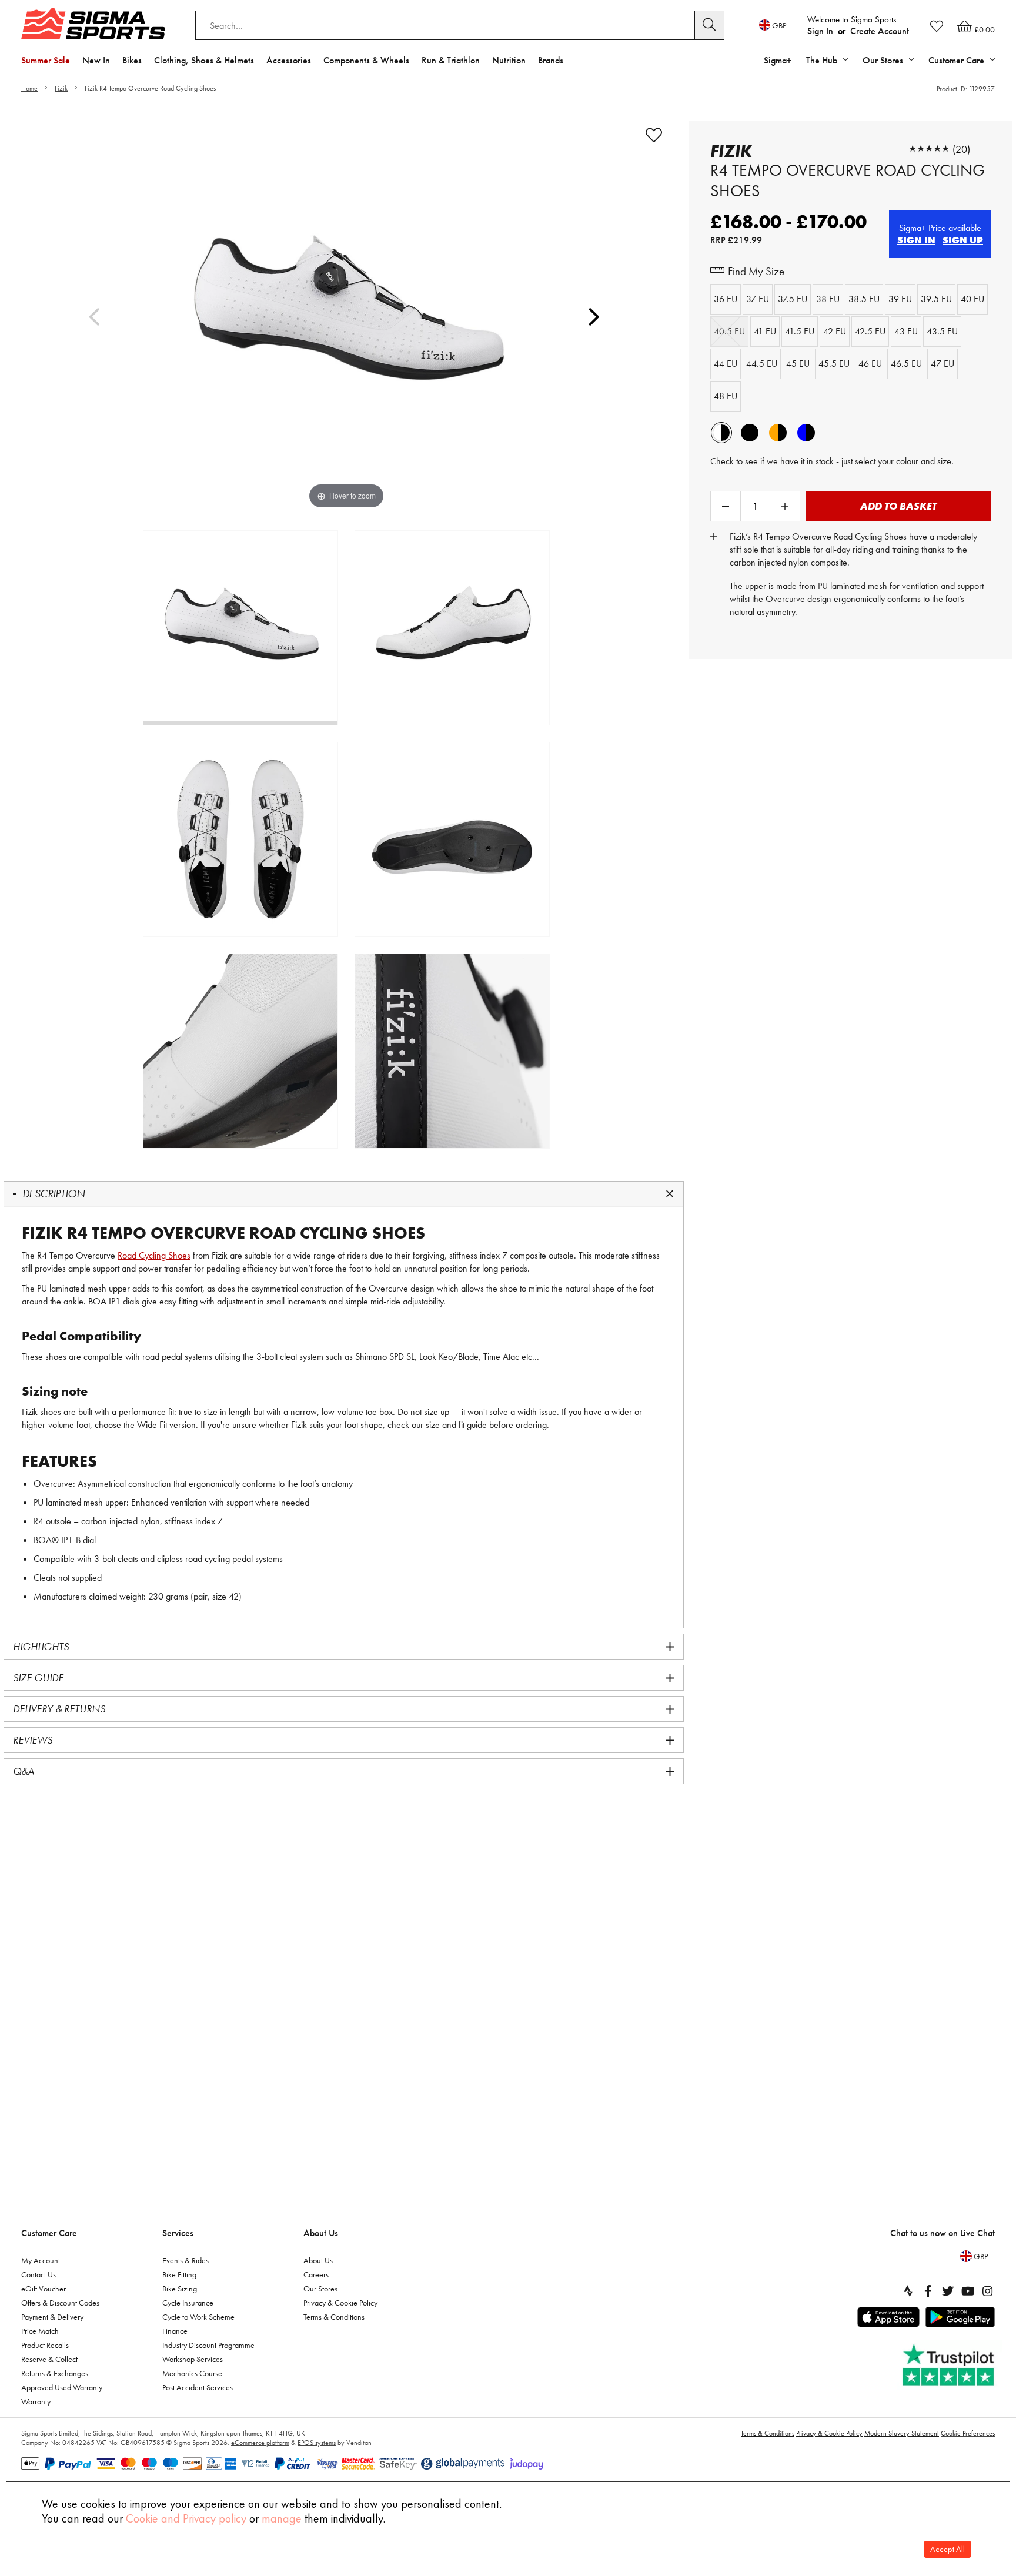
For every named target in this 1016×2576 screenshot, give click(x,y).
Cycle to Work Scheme (198, 2317)
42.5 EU (870, 331)
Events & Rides (186, 2260)
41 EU (765, 331)
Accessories (289, 60)
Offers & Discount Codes (60, 2303)
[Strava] (908, 2291)
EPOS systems (317, 2443)
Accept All (948, 2549)
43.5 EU (942, 331)
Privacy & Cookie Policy (340, 2303)
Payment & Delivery (52, 2317)
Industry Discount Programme (208, 2345)
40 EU (972, 299)
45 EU (798, 364)
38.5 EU (864, 299)
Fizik (61, 88)
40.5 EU (729, 331)
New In (96, 60)
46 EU (870, 364)
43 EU (906, 331)
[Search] (710, 25)
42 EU (835, 331)
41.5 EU (800, 331)
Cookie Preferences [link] (968, 2433)
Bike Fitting (179, 2274)
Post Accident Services (198, 2387)
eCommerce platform (260, 2443)
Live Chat (977, 2233)
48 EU (726, 396)
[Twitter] (948, 2291)
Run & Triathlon (451, 60)
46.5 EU (906, 364)
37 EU (758, 299)
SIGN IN (916, 240)
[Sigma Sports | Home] (93, 24)
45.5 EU (834, 364)
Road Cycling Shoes (154, 1255)
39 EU (900, 299)
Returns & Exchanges (55, 2373)
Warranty (36, 2401)
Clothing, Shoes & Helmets (204, 60)
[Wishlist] (937, 26)
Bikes (132, 60)
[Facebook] (928, 2291)
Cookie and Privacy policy (186, 2518)
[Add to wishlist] (654, 135)
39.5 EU (936, 299)
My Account (41, 2260)
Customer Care (49, 2233)
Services (178, 2233)
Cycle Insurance (188, 2303)
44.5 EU (762, 364)
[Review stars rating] (929, 149)
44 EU (726, 364)
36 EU (726, 299)
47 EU (943, 364)
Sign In (820, 31)
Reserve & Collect (49, 2359)
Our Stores (320, 2289)
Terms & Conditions (334, 2317)
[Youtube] (968, 2291)
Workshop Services (193, 2359)
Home (29, 88)
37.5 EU (793, 299)
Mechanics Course (192, 2373)
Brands (551, 60)
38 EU (828, 299)
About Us (321, 2233)
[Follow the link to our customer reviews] (950, 2365)
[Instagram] (988, 2291)
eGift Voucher (44, 2289)
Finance (175, 2331)
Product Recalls (45, 2345)
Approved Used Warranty (62, 2387)
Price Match (40, 2331)
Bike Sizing (180, 2289)
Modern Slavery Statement (902, 2433)
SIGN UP (963, 240)
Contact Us (39, 2274)
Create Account (880, 31)
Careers (316, 2274)
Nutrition (509, 60)
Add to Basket (898, 506)
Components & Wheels (366, 60)
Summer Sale (46, 60)
